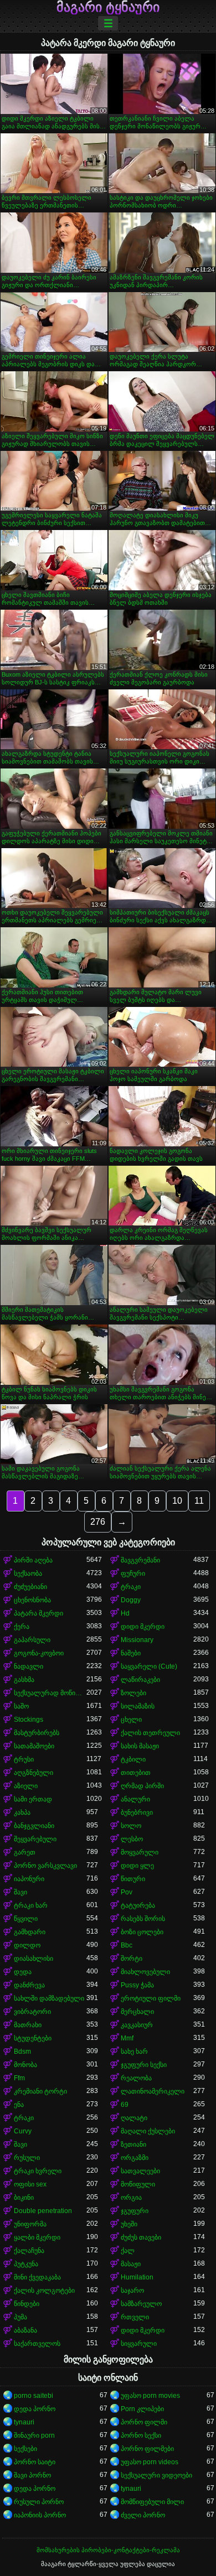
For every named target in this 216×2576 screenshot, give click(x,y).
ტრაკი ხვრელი (38, 2171)
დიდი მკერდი (143, 1627)
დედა (23, 1972)
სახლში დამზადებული (49, 1998)
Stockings (29, 1720)
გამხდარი (30, 1932)
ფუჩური (133, 1573)
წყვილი (26, 1919)
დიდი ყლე (137, 1866)
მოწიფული (138, 2184)
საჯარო (132, 2291)
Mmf (127, 2038)
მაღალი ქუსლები (148, 2131)
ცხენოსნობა (32, 1600)
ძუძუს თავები (141, 2237)
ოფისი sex (30, 2184)
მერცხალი (137, 2012)
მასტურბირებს (37, 1733)
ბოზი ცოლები (142, 1932)
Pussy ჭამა (137, 1985)
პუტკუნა (26, 2264)
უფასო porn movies (150, 2396)
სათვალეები (140, 2171)
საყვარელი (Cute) (149, 1666)
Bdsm (22, 2052)
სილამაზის (138, 1706)
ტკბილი (133, 1759)
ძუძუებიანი (30, 1587)
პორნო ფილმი (144, 2422)
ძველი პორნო (143, 2515)
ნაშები (131, 1653)
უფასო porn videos (150, 2462)
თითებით (136, 1773)
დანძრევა (29, 1985)
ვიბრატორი (32, 2012)
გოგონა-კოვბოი (39, 1653)
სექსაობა (28, 1573)
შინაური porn (34, 2435)
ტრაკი (131, 1587)
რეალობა (136, 2078)
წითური (133, 1879)
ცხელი (131, 1720)
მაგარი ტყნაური (108, 7)
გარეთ (25, 1852)
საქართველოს (37, 2344)
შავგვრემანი (140, 1560)
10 (177, 1501)
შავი (20, 1892)
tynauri (24, 2422)
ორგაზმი (135, 2158)
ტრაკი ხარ (31, 1905)
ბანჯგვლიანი (34, 1826)
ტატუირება (138, 1905)
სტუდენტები (33, 2038)
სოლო (131, 1826)
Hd (125, 1613)
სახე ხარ (134, 2052)
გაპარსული (32, 1640)
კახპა (22, 1812)
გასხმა (24, 1680)
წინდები (27, 2304)
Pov (127, 1892)
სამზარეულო (141, 2304)
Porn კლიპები (142, 2409)
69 (125, 2105)
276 (98, 1522)
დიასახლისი (34, 1959)
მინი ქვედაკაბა (37, 2277)
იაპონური (29, 1879)
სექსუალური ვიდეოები (156, 2475)
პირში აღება (33, 1560)
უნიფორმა (30, 2224)
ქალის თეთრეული (150, 1733)
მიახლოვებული (145, 1972)
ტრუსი (24, 1759)
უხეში (129, 2224)
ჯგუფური (135, 2211)
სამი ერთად (33, 1799)
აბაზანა (25, 2330)
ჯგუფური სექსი (144, 2065)
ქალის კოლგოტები (44, 2291)
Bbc (127, 1945)
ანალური (135, 1799)
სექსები (25, 2449)
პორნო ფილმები (147, 2449)
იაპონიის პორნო (40, 2515)
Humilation (137, 2277)
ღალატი (134, 2118)
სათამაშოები (34, 1746)
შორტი (132, 1959)
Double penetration (43, 2211)
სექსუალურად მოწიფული (50, 1693)
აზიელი (26, 1786)
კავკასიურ (137, 2025)
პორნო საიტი (35, 2462)
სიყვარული (139, 2344)
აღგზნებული (34, 1773)
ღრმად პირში (142, 1786)
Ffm (19, 2078)
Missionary (137, 1640)
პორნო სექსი (141, 2435)
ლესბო (132, 1839)
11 (199, 1501)
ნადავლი (29, 1666)
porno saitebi (34, 2396)
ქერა (22, 1627)
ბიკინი (24, 2198)
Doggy (131, 1600)
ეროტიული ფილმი (151, 1998)
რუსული (27, 2158)
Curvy (23, 2131)
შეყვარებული (35, 1839)
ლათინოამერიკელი (153, 2091)
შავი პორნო (32, 2475)
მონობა (25, 2065)
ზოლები (133, 1693)
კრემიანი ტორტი (40, 2091)
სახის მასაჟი (140, 1746)
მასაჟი (131, 2264)
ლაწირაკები (140, 1680)
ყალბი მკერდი (37, 2237)
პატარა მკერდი (38, 1613)
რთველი (135, 2317)
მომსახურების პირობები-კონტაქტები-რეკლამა (108, 2550)
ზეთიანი (133, 2144)
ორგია (131, 2198)
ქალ (128, 2251)
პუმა (20, 2317)
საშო (21, 1706)
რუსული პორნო (39, 2502)
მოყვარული (140, 1852)
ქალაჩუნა (29, 2251)
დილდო (27, 1945)
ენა (19, 2105)
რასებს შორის (143, 1919)
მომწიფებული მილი (152, 2502)
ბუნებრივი (137, 1812)
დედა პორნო (35, 2409)
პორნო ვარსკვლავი (45, 1866)
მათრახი (28, 2025)
